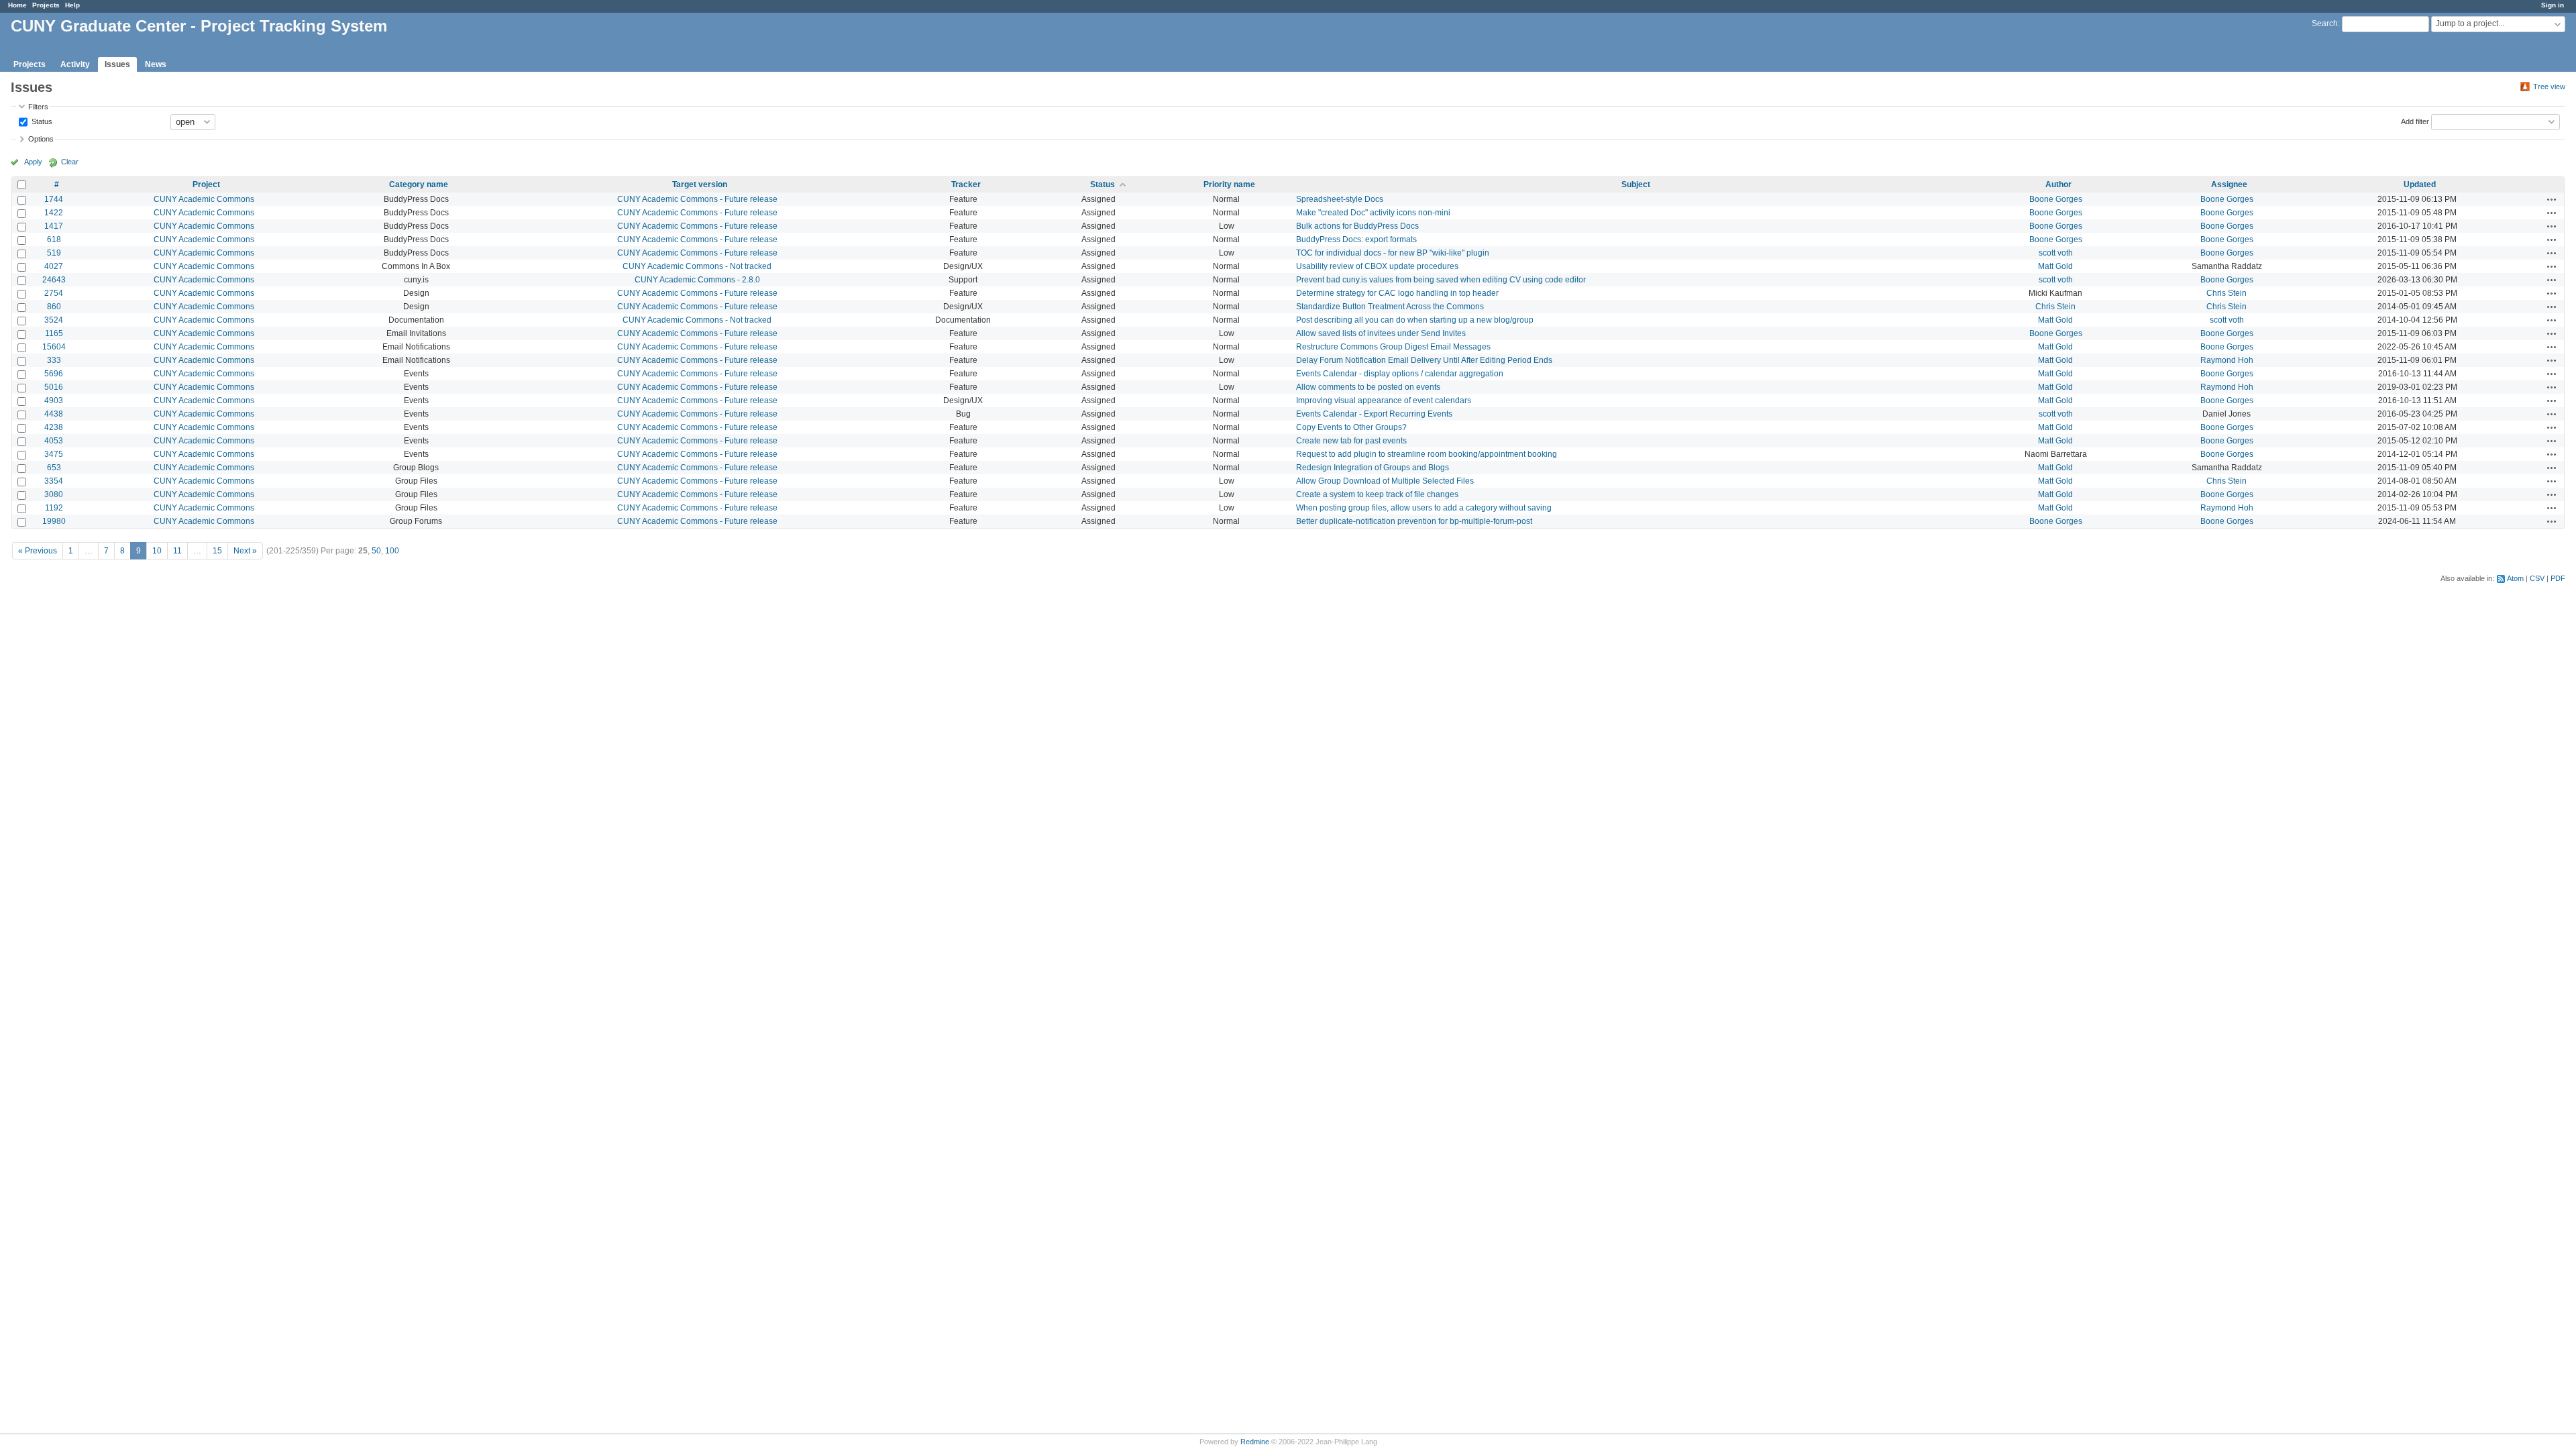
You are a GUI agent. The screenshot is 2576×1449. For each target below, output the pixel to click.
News (156, 64)
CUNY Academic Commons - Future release (697, 199)
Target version (700, 184)
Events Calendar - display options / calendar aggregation (1400, 374)
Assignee (2229, 184)
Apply (33, 162)
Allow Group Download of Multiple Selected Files (1385, 481)
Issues (117, 64)
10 (157, 551)
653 (54, 468)
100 (392, 551)
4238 (54, 427)
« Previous (38, 551)
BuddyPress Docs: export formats (1356, 239)
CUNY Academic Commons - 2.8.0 (697, 280)
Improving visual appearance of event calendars (1384, 400)
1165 (54, 333)
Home (17, 5)
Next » (245, 551)
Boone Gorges (2056, 199)
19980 (54, 521)
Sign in (2553, 5)
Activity (75, 64)
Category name (419, 184)
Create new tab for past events (1351, 441)
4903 (54, 400)
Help (72, 5)
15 (217, 551)
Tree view (2549, 87)
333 (54, 360)
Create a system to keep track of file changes (1377, 494)
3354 (54, 481)
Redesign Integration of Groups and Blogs (1373, 468)
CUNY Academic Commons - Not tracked (697, 266)
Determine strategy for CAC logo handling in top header (1397, 293)
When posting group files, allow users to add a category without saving (1424, 508)
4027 (54, 266)
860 (54, 307)
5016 (54, 387)
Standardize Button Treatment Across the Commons (1390, 307)
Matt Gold (2055, 266)
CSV (2537, 578)
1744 (54, 199)
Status (41, 121)
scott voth (2056, 253)
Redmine (1255, 1442)
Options (41, 139)
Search (2325, 23)
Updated (2420, 184)
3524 (54, 320)
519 (54, 253)
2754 (54, 293)
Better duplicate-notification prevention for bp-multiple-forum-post (1414, 521)
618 (54, 239)
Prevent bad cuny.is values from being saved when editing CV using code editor (1441, 280)
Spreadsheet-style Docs (1340, 199)
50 (376, 551)
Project (206, 184)
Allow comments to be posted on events (1368, 387)
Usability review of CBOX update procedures (1377, 266)
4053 (54, 441)
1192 (54, 508)
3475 (54, 454)
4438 (54, 414)
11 (177, 551)
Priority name (1229, 184)
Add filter (2415, 121)
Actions (2552, 199)
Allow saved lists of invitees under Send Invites (1381, 333)
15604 (54, 347)
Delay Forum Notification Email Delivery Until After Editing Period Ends (1424, 360)
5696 (54, 374)
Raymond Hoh (2227, 360)
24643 (54, 280)
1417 (54, 226)
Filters (38, 107)
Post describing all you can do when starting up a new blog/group (1415, 320)
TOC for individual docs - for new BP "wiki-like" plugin (1393, 253)
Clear (70, 162)
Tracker (966, 184)
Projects (46, 5)
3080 (54, 494)
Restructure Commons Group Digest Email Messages (1393, 347)
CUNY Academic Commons (204, 199)
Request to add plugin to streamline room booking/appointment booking (1427, 454)
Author (2058, 184)
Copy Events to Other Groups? (1351, 427)
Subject (1636, 184)
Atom (2515, 578)
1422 (54, 213)
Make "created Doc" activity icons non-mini (1373, 213)
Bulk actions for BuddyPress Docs (1357, 226)
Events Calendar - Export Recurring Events (1374, 414)
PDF (2558, 578)
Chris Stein (2226, 293)
